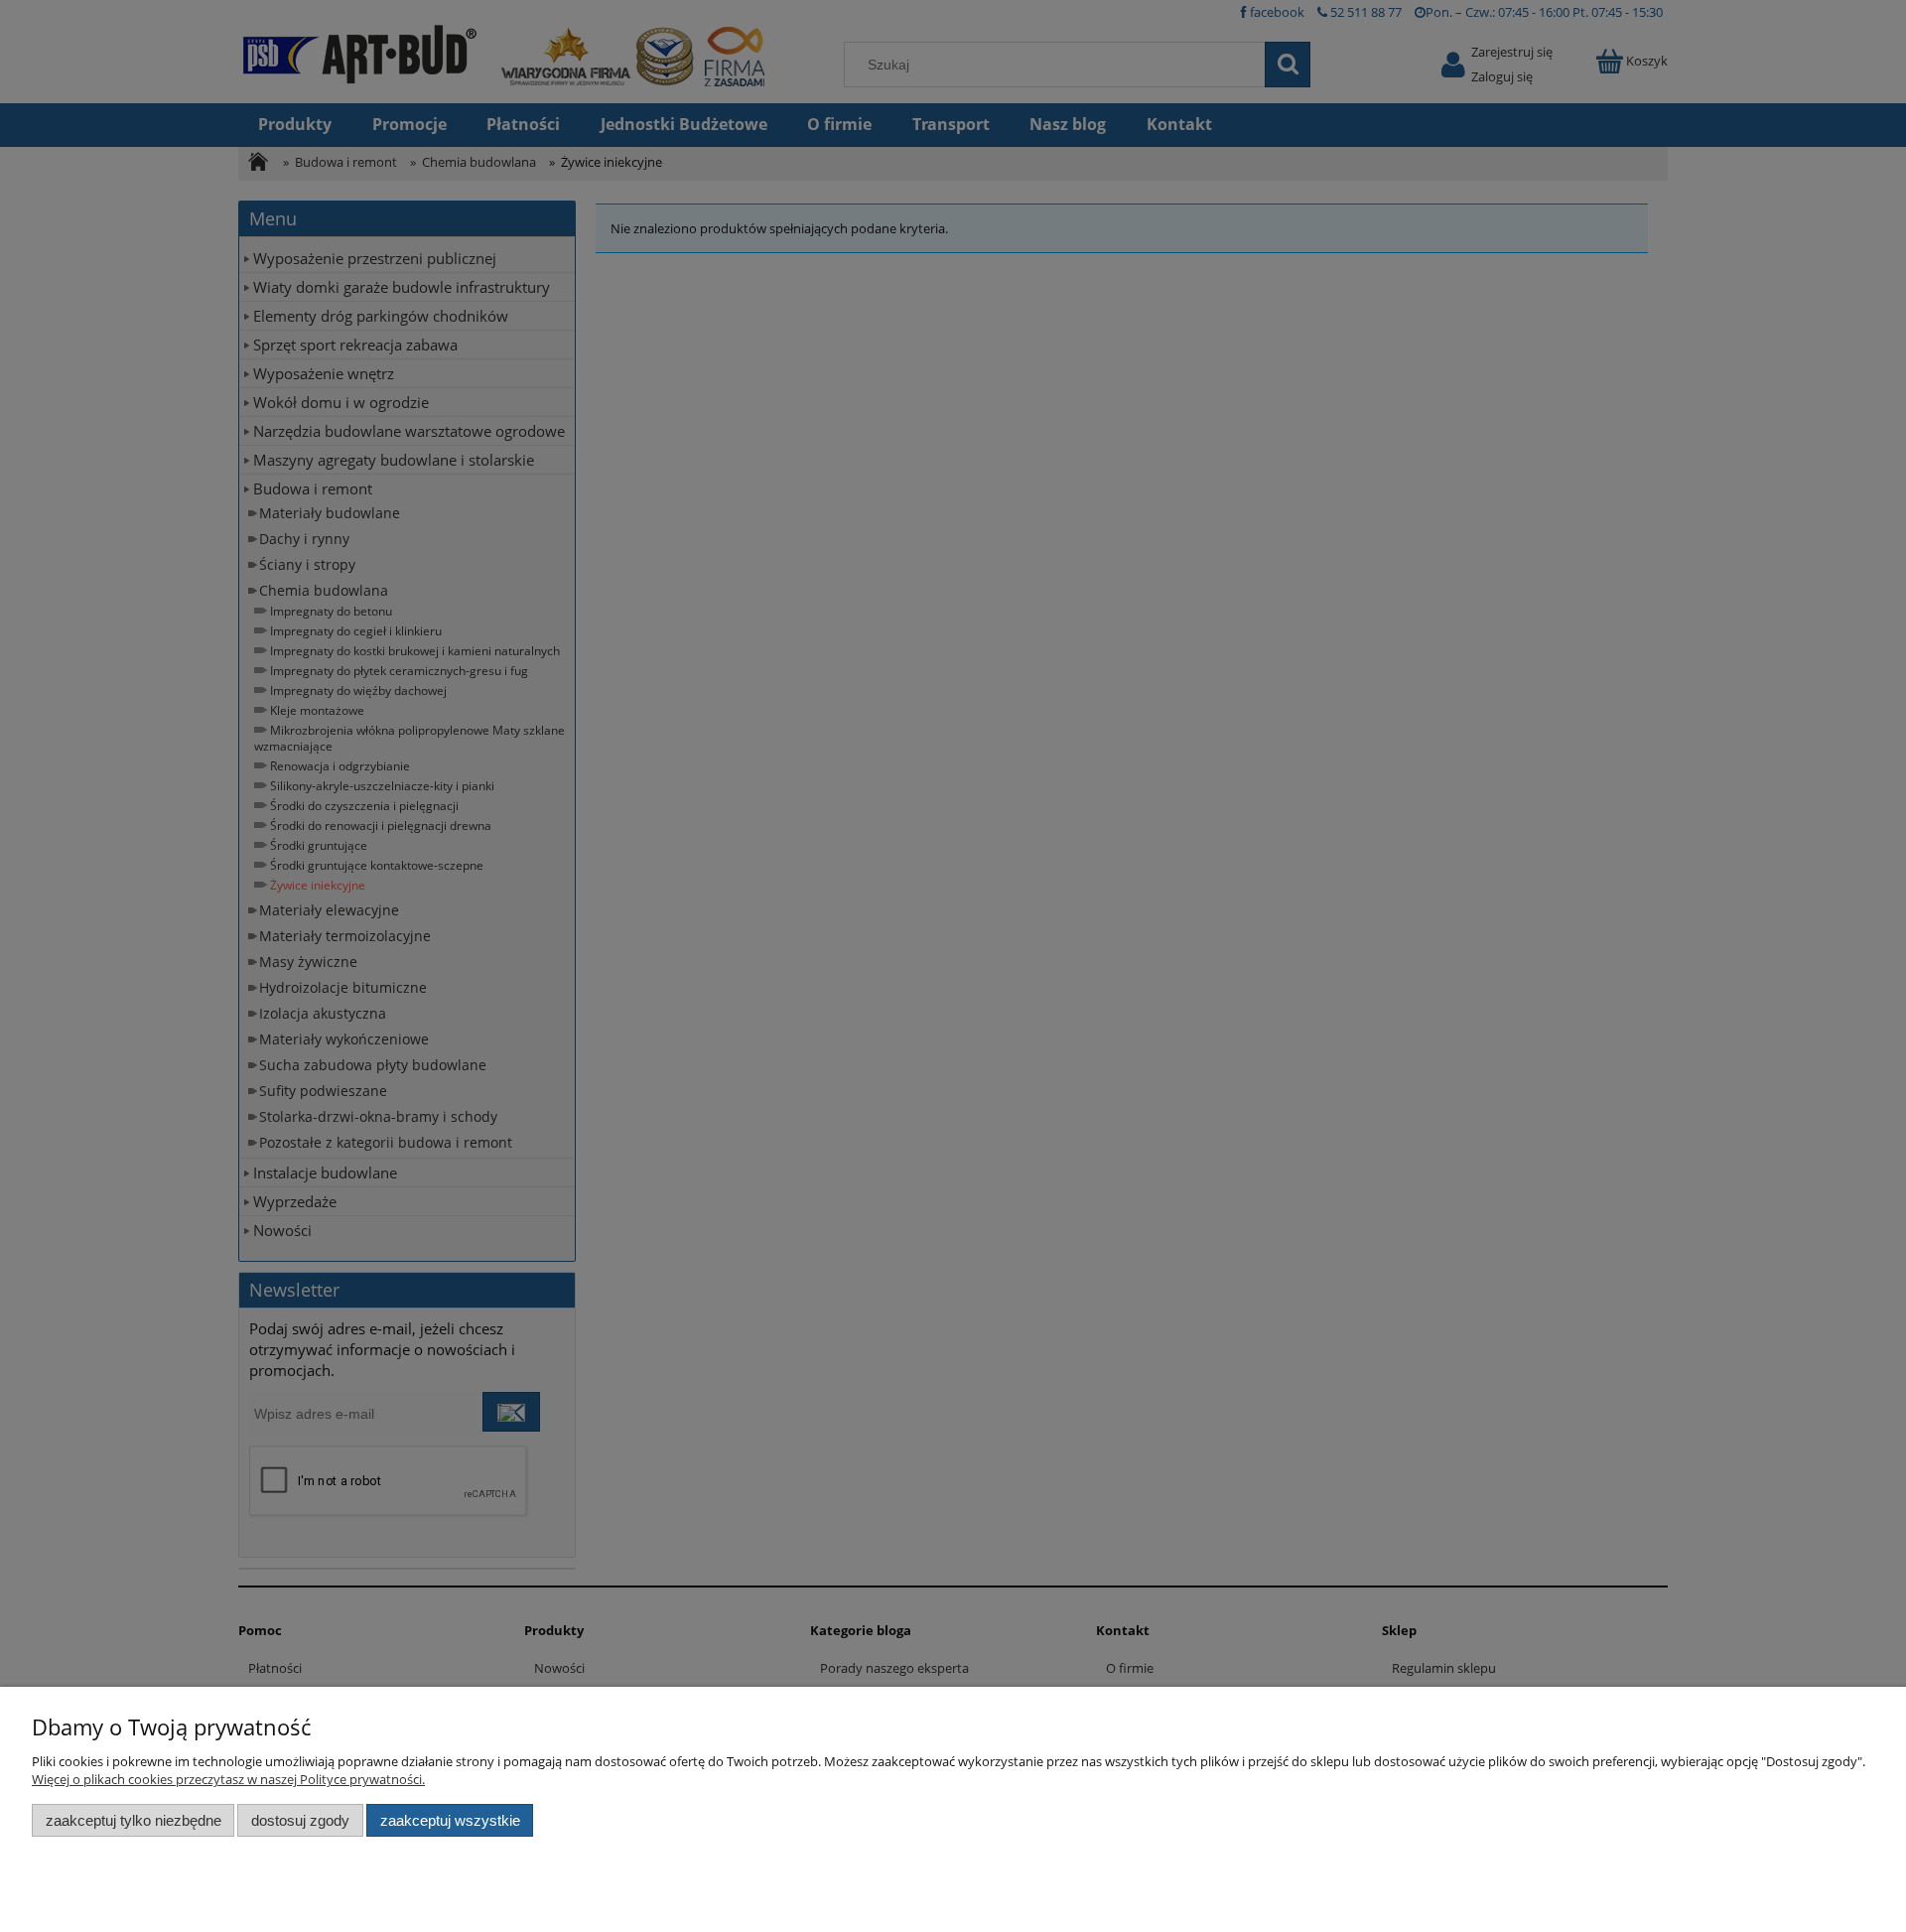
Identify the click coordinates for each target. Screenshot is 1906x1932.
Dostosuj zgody (300, 1820)
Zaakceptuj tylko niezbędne (134, 1820)
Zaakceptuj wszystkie (450, 1820)
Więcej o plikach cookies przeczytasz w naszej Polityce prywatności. (228, 1779)
